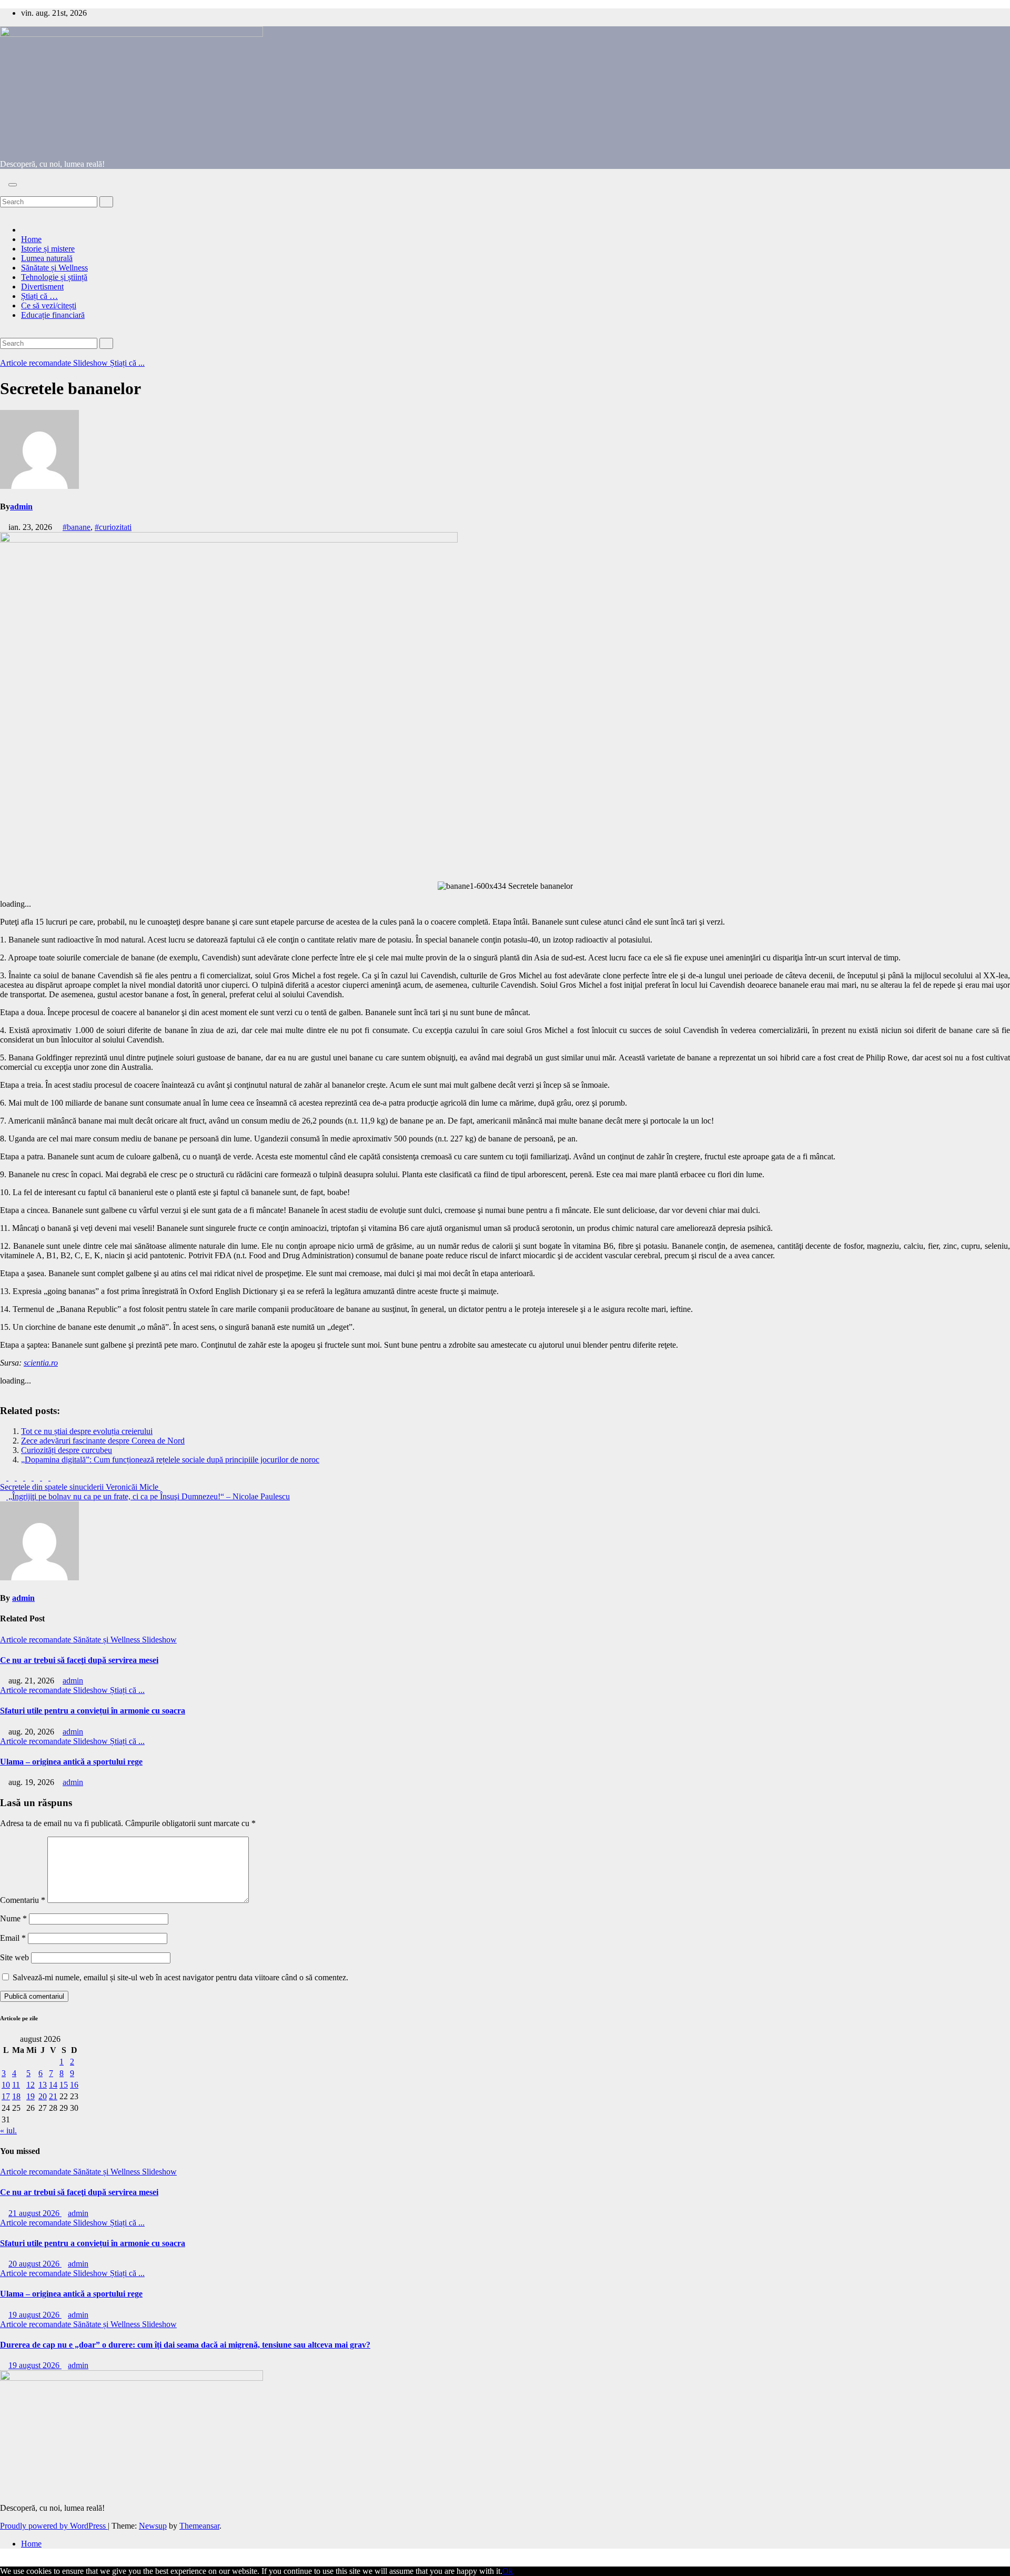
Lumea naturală (47, 258)
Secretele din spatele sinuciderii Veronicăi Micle (80, 1487)
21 (53, 2096)
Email (13, 1938)
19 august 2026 (35, 2315)
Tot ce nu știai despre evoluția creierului (87, 1431)
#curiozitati (113, 527)
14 (53, 2085)
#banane (77, 527)
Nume (13, 1918)
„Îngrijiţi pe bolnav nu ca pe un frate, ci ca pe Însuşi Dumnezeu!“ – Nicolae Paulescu (148, 1496)
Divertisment (42, 287)
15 (64, 2085)
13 (43, 2085)
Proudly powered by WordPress (54, 2526)
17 (6, 2096)
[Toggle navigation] (13, 185)
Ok (508, 2571)
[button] (3, 191)
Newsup (153, 2526)
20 (43, 2096)
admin (21, 507)
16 (74, 2085)
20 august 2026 (35, 2264)
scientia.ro (41, 1363)
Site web (14, 1957)
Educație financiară (53, 315)
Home (31, 239)
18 (16, 2096)
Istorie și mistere (48, 249)
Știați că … (39, 296)
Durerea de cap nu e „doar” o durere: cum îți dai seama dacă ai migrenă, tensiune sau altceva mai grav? (185, 2345)
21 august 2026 (35, 2213)
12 (31, 2085)
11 (16, 2085)
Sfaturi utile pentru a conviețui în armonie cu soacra (93, 1711)
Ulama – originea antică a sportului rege (71, 1762)
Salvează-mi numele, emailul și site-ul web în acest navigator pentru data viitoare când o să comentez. (180, 1977)
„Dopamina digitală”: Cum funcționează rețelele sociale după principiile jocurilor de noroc (170, 1460)
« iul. (8, 2131)
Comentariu (23, 1900)
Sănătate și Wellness (54, 268)
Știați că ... (127, 363)
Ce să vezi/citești (49, 305)
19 (31, 2096)
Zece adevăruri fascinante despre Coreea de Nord (103, 1441)
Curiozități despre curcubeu (67, 1450)
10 (6, 2085)
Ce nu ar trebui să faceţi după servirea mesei (79, 1660)
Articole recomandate (37, 363)
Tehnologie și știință (54, 277)
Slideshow (92, 363)
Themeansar (199, 2526)
